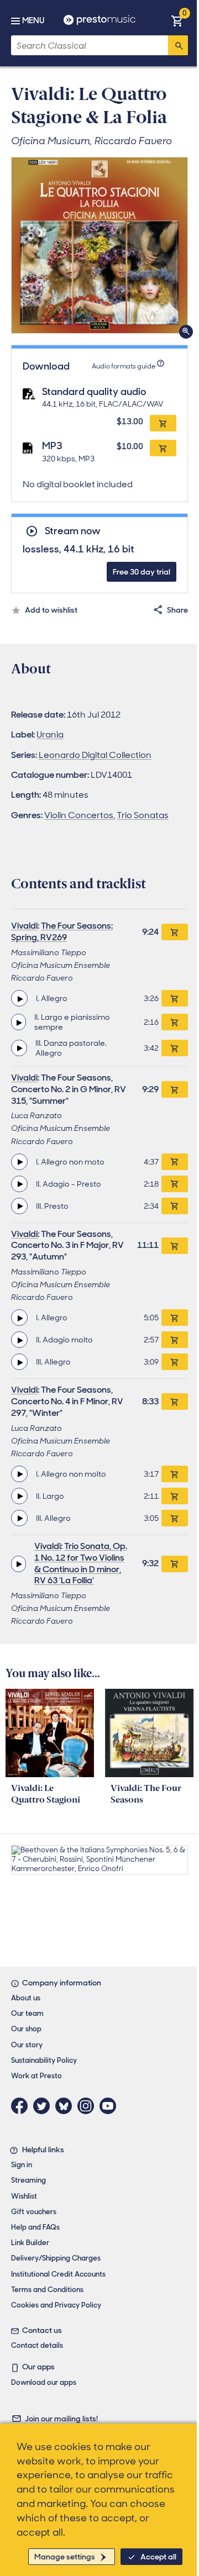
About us (26, 1998)
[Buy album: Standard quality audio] (163, 423)
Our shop (26, 2029)
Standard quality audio (94, 392)
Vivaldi (24, 926)
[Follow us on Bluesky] (66, 2106)
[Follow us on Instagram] (88, 2106)
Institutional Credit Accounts (58, 2274)
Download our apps (44, 2382)
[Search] (178, 45)
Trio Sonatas (143, 815)
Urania (50, 734)
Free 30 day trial (142, 572)
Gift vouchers (34, 2212)
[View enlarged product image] (99, 245)
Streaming (28, 2180)
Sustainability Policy (44, 2060)
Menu (33, 20)
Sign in (22, 2165)
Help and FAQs (35, 2227)
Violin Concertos (79, 815)
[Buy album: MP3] (163, 448)
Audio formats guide (124, 366)
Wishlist (24, 2196)
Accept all (158, 2557)
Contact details (37, 2345)
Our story (27, 2045)
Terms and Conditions (47, 2290)
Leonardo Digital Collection (95, 755)
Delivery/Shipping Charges (56, 2258)
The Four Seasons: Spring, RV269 (62, 931)
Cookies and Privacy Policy (56, 2305)
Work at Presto (36, 2076)
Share (177, 610)
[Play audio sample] (19, 998)
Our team (27, 2013)
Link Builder (30, 2243)
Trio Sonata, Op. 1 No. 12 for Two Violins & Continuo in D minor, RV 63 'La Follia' (81, 1563)
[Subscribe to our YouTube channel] (111, 2106)
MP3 (52, 446)
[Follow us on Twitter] (44, 2106)
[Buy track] (175, 998)
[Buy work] (175, 932)
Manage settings (65, 2557)
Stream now (72, 531)
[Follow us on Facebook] (22, 2106)
